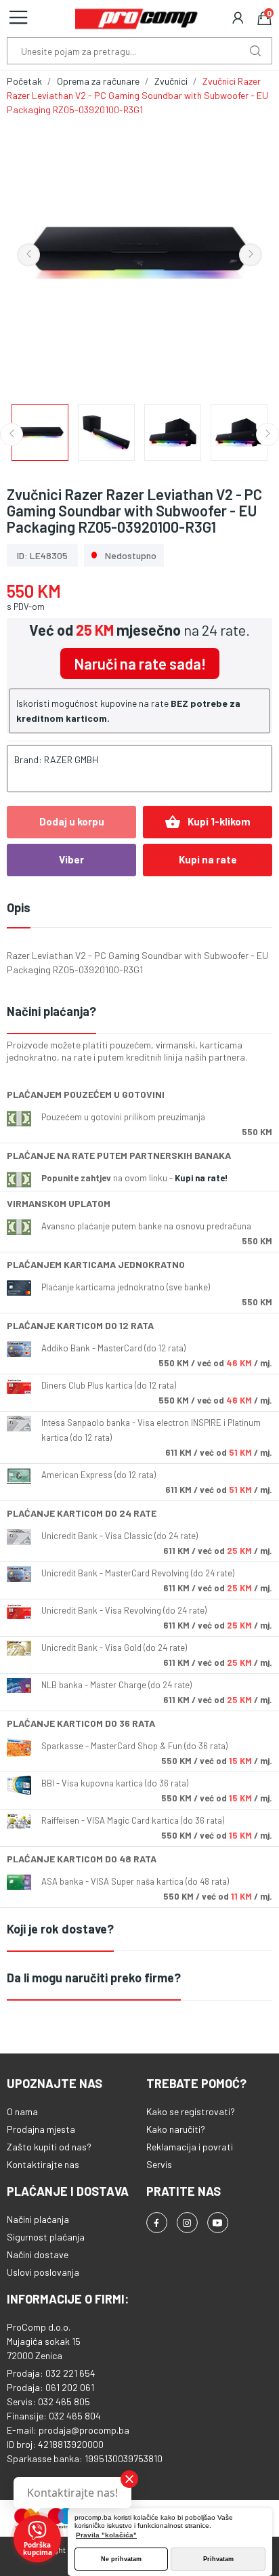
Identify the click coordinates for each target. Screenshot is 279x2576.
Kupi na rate (208, 859)
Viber (71, 859)
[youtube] (218, 2223)
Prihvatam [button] (218, 2559)
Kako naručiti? (176, 2129)
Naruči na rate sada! (140, 663)
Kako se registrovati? (191, 2111)
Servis (159, 2164)
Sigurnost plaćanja (46, 2237)
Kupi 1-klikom (208, 822)
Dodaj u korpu (72, 821)
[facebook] (157, 2223)
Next (251, 255)
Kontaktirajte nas (43, 2164)
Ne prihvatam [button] (121, 2559)
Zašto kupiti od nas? (49, 2147)
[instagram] (187, 2223)
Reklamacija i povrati (190, 2147)
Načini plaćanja (38, 2219)
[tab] (139, 1012)
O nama (22, 2111)
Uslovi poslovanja (43, 2272)
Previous (28, 255)
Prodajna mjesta (41, 2129)
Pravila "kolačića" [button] (106, 2535)
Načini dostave (38, 2254)
